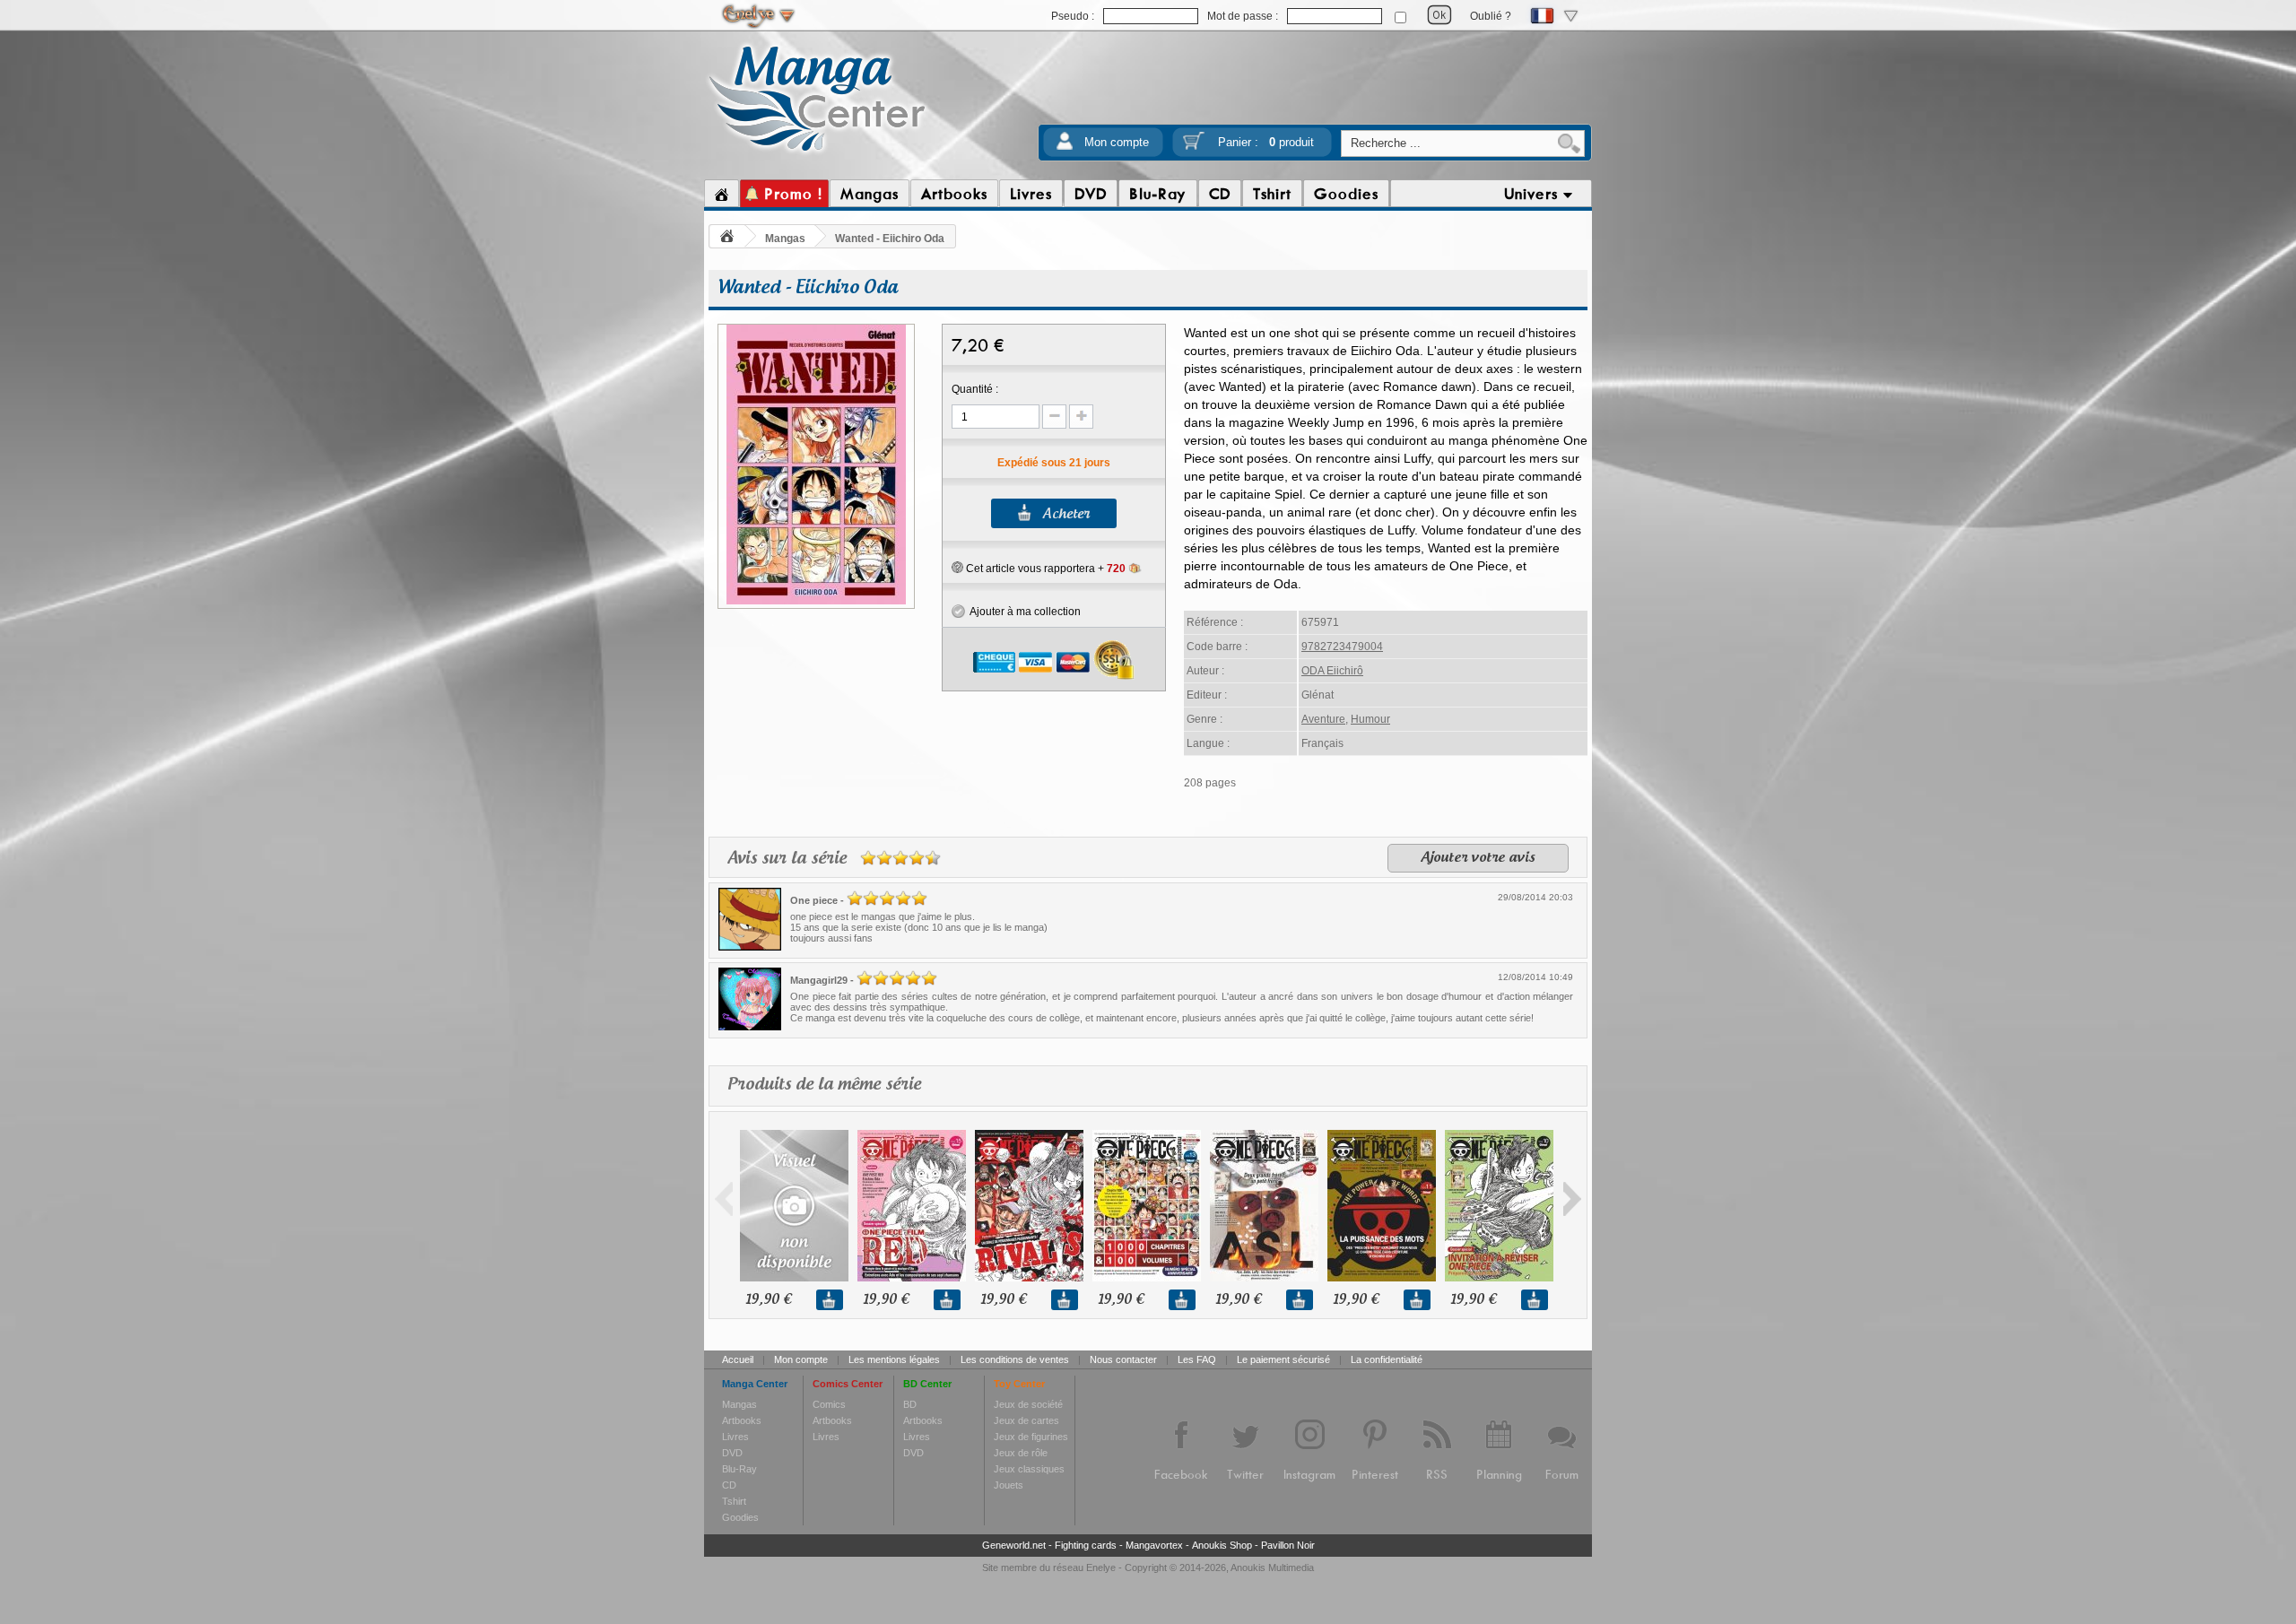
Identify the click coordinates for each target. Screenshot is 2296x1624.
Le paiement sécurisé (1283, 1359)
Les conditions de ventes (1015, 1359)
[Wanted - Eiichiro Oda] (816, 602)
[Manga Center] (818, 155)
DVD (732, 1453)
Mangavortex (1154, 1545)
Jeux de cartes (1026, 1420)
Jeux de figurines (1031, 1437)
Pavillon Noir (1288, 1545)
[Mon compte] (1065, 147)
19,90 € (768, 1300)
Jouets (1009, 1485)
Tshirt (734, 1501)
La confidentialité (1387, 1359)
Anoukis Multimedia (1272, 1568)
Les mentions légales (894, 1359)
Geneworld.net (1014, 1545)
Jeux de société (1028, 1404)
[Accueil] (722, 194)
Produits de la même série (824, 1085)
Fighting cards (1086, 1545)
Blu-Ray (739, 1469)
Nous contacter (1123, 1359)
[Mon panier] (1194, 147)
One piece (814, 900)
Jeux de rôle (1021, 1453)
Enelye (1101, 1568)
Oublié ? (1491, 16)
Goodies (740, 1517)
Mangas (785, 239)
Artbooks (742, 1420)
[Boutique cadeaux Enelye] (957, 568)
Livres (735, 1437)
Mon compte (1117, 142)
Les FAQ (1197, 1359)
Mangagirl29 (819, 980)
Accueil (738, 1359)
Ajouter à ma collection (1023, 612)
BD (910, 1404)
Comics (829, 1404)
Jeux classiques (1029, 1469)
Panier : (1266, 142)
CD (729, 1485)
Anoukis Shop (1222, 1545)
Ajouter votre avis (1478, 858)
